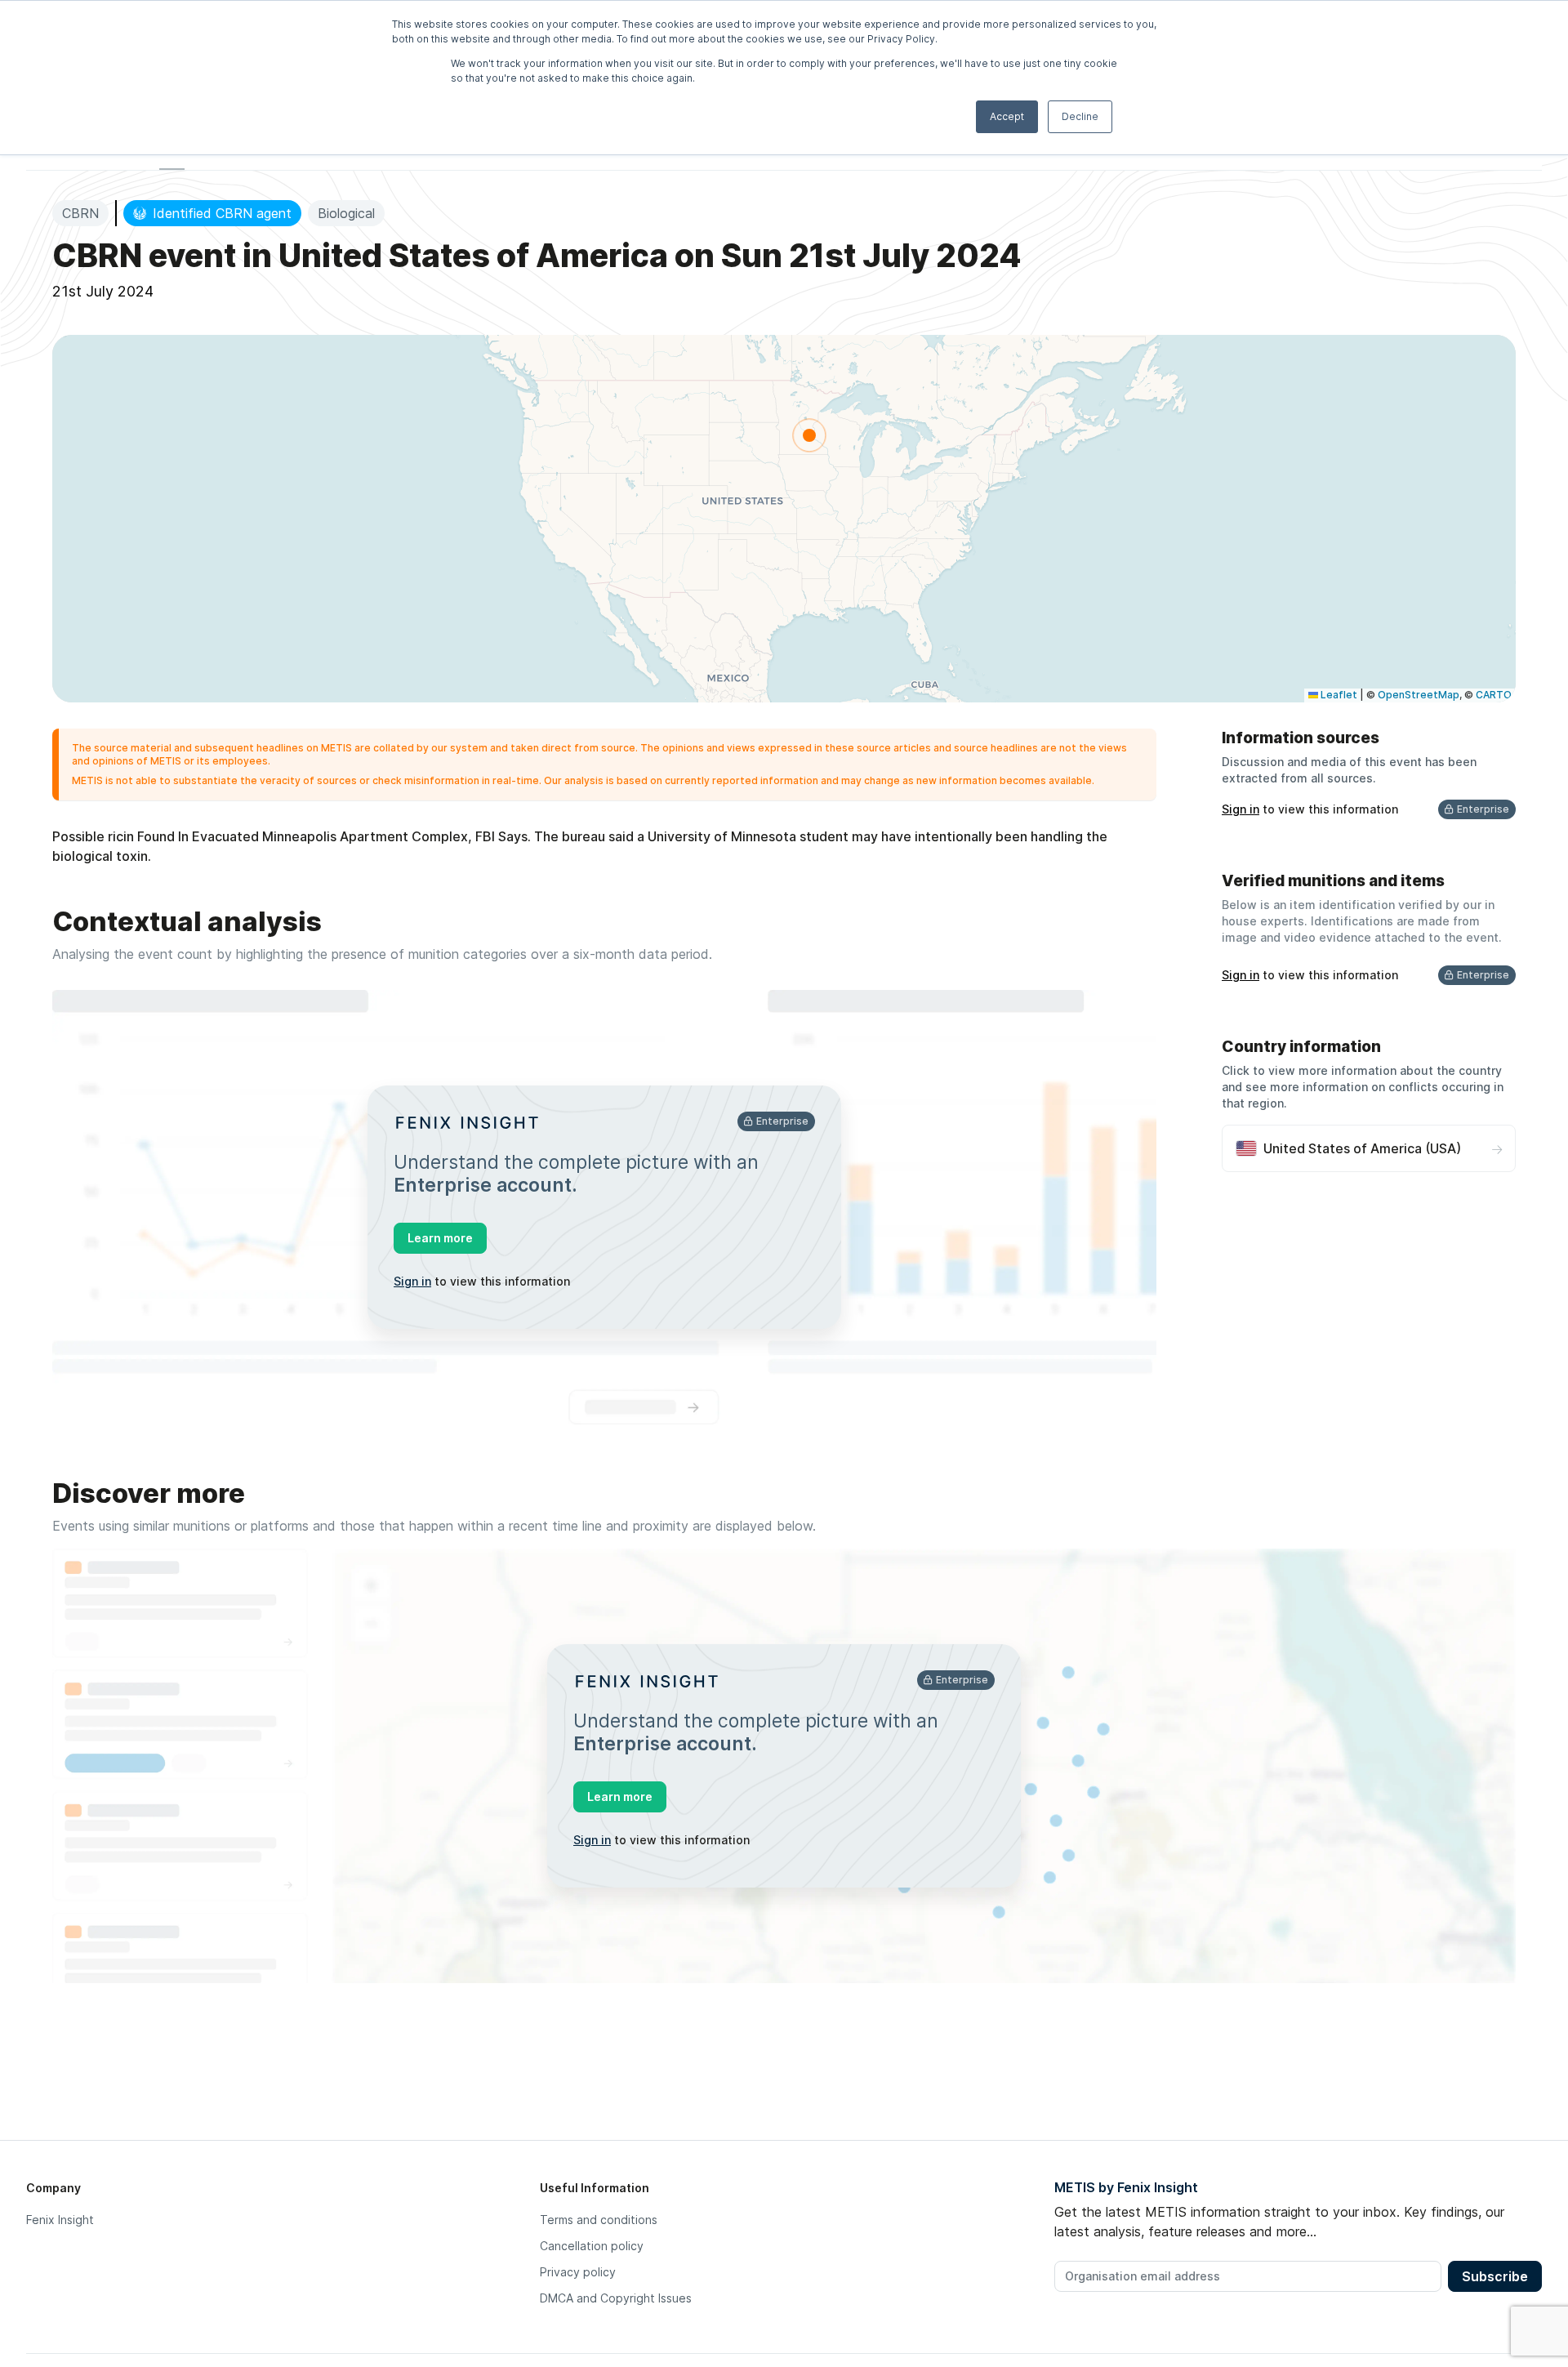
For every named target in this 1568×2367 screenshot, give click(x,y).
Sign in (412, 1281)
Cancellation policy (592, 2246)
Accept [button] (1007, 116)
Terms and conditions (599, 2220)
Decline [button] (1080, 116)
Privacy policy (578, 2272)
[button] (809, 435)
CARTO (1494, 695)
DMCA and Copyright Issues (616, 2298)
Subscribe (1495, 2276)
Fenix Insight (60, 2220)
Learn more (440, 1238)
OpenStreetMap (1419, 695)
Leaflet (1338, 695)
